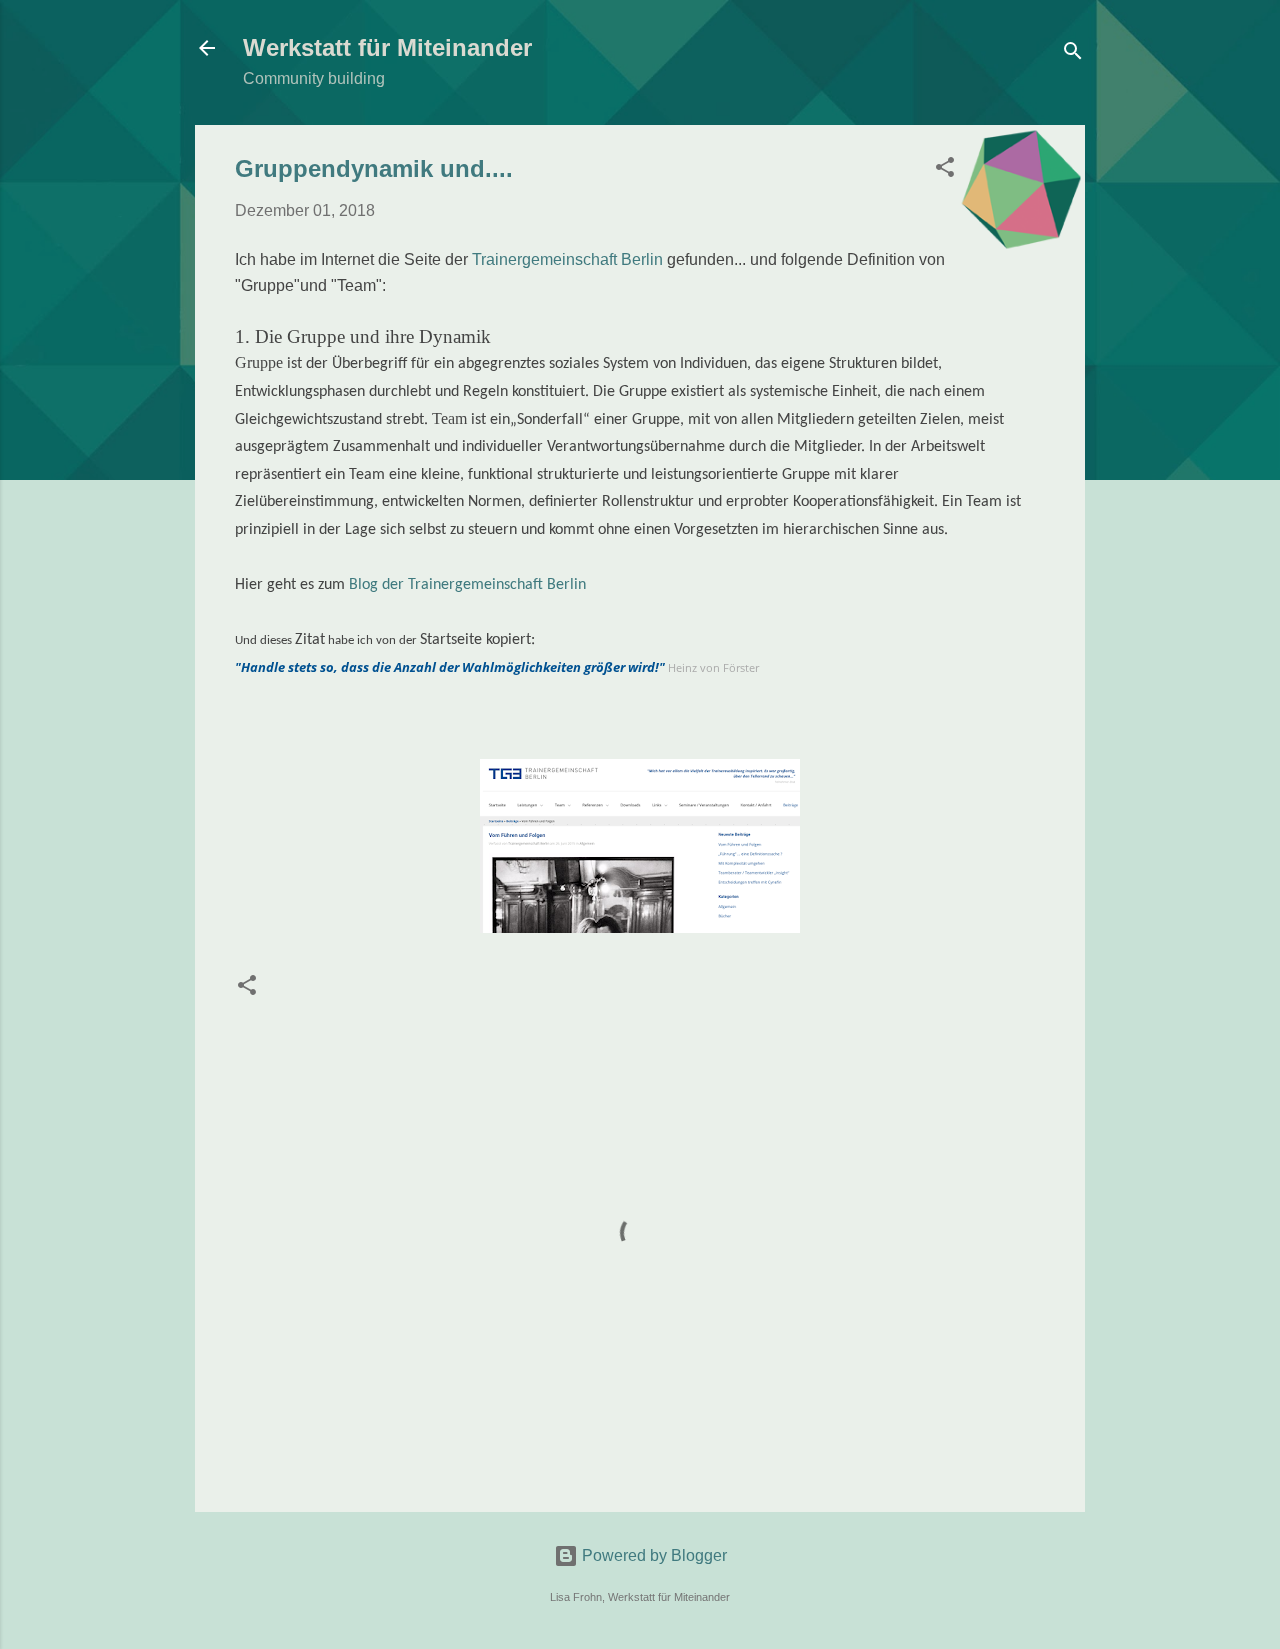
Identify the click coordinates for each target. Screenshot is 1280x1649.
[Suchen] (1073, 54)
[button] (945, 170)
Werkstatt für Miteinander (387, 47)
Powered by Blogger (652, 1555)
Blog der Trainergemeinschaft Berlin (467, 585)
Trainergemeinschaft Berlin (569, 259)
